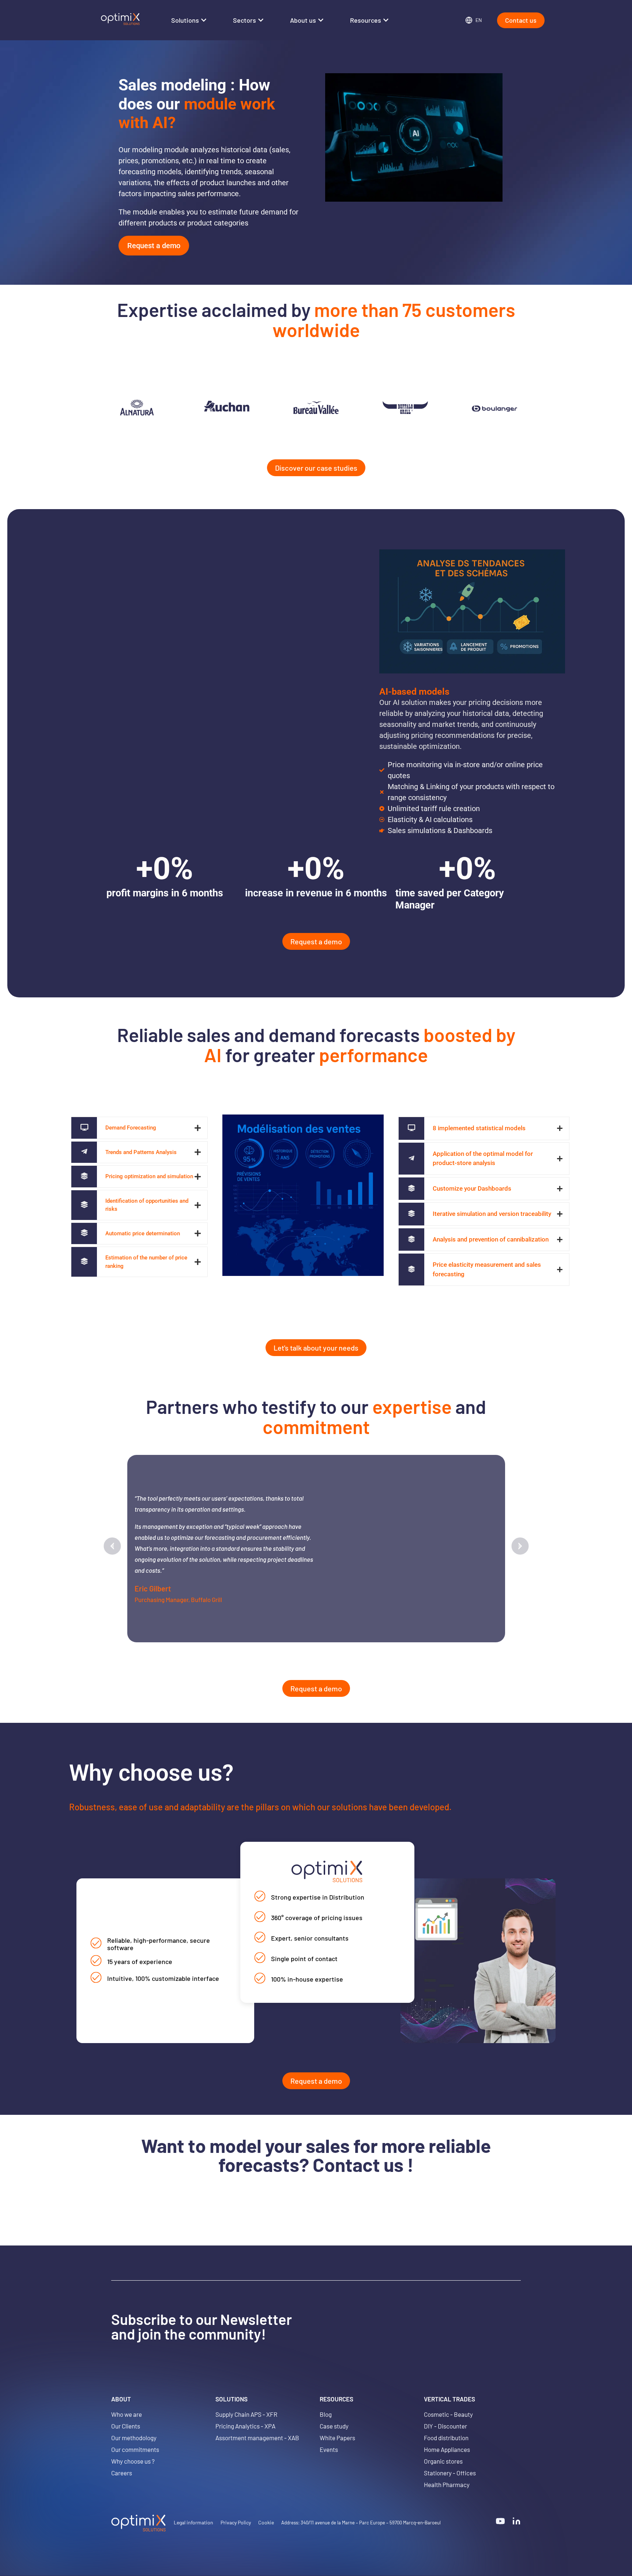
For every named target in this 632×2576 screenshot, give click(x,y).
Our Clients (126, 2426)
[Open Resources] (386, 20)
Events (329, 2449)
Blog (326, 2414)
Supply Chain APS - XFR (246, 2414)
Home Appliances (447, 2449)
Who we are (127, 2414)
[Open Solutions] (204, 20)
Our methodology (134, 2438)
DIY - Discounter (445, 2426)
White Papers (337, 2438)
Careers (122, 2473)
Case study (334, 2426)
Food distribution (446, 2438)
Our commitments (135, 2449)
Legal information (193, 2522)
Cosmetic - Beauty (448, 2414)
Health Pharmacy (447, 2484)
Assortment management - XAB (257, 2438)
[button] (112, 1546)
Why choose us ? (133, 2461)
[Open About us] (321, 20)
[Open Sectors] (261, 20)
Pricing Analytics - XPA (245, 2426)
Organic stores (443, 2461)
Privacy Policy (236, 2522)
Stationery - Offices (450, 2473)
